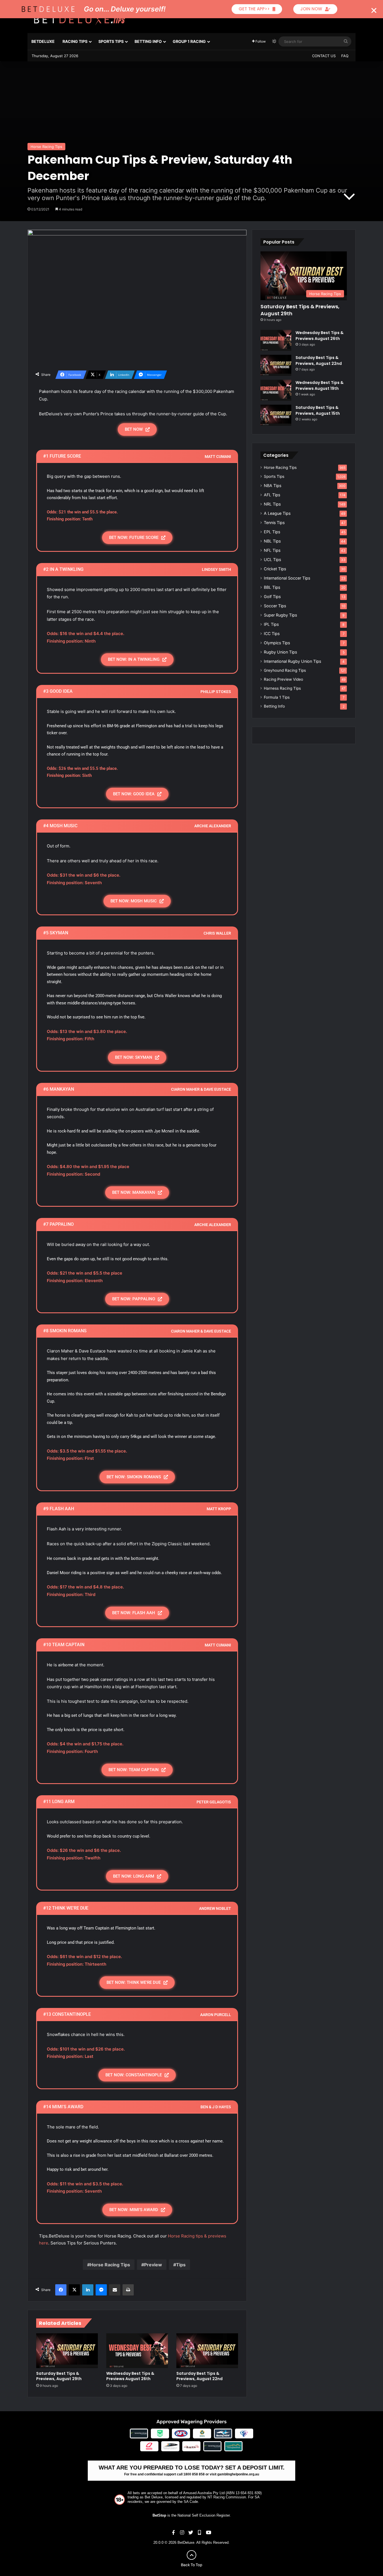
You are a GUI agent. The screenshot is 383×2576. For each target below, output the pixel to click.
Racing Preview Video (283, 679)
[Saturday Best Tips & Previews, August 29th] (67, 2351)
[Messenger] (101, 2290)
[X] (74, 2290)
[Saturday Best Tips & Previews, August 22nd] (207, 2351)
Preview (153, 2265)
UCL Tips (272, 560)
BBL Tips (272, 587)
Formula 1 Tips (277, 697)
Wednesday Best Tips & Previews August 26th (130, 2376)
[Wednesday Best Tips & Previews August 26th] (137, 2351)
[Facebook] (61, 2290)
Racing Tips (75, 41)
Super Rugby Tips (280, 615)
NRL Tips (272, 504)
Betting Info (148, 41)
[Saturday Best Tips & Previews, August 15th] (276, 415)
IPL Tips (271, 624)
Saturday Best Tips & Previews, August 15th (318, 410)
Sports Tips (111, 41)
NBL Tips (272, 541)
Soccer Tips (275, 606)
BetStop (159, 2515)
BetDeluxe (43, 41)
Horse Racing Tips (46, 147)
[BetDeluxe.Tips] (79, 19)
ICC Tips (272, 633)
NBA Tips (273, 486)
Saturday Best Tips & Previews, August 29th (59, 2376)
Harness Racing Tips (282, 688)
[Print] (128, 2290)
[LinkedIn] (88, 2290)
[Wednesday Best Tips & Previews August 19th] (276, 390)
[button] (374, 11)
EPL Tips (272, 532)
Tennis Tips (274, 523)
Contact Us (324, 56)
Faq (345, 56)
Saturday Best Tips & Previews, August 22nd (199, 2376)
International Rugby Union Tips (292, 661)
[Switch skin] (274, 41)
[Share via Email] (115, 2290)
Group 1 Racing (189, 41)
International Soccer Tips (287, 578)
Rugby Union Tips (280, 652)
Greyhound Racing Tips (285, 670)
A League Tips (277, 513)
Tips (181, 2265)
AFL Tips (272, 495)
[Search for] (346, 41)
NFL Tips (272, 550)
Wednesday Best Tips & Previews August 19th (319, 385)
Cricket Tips (275, 569)
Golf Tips (272, 596)
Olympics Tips (277, 643)
